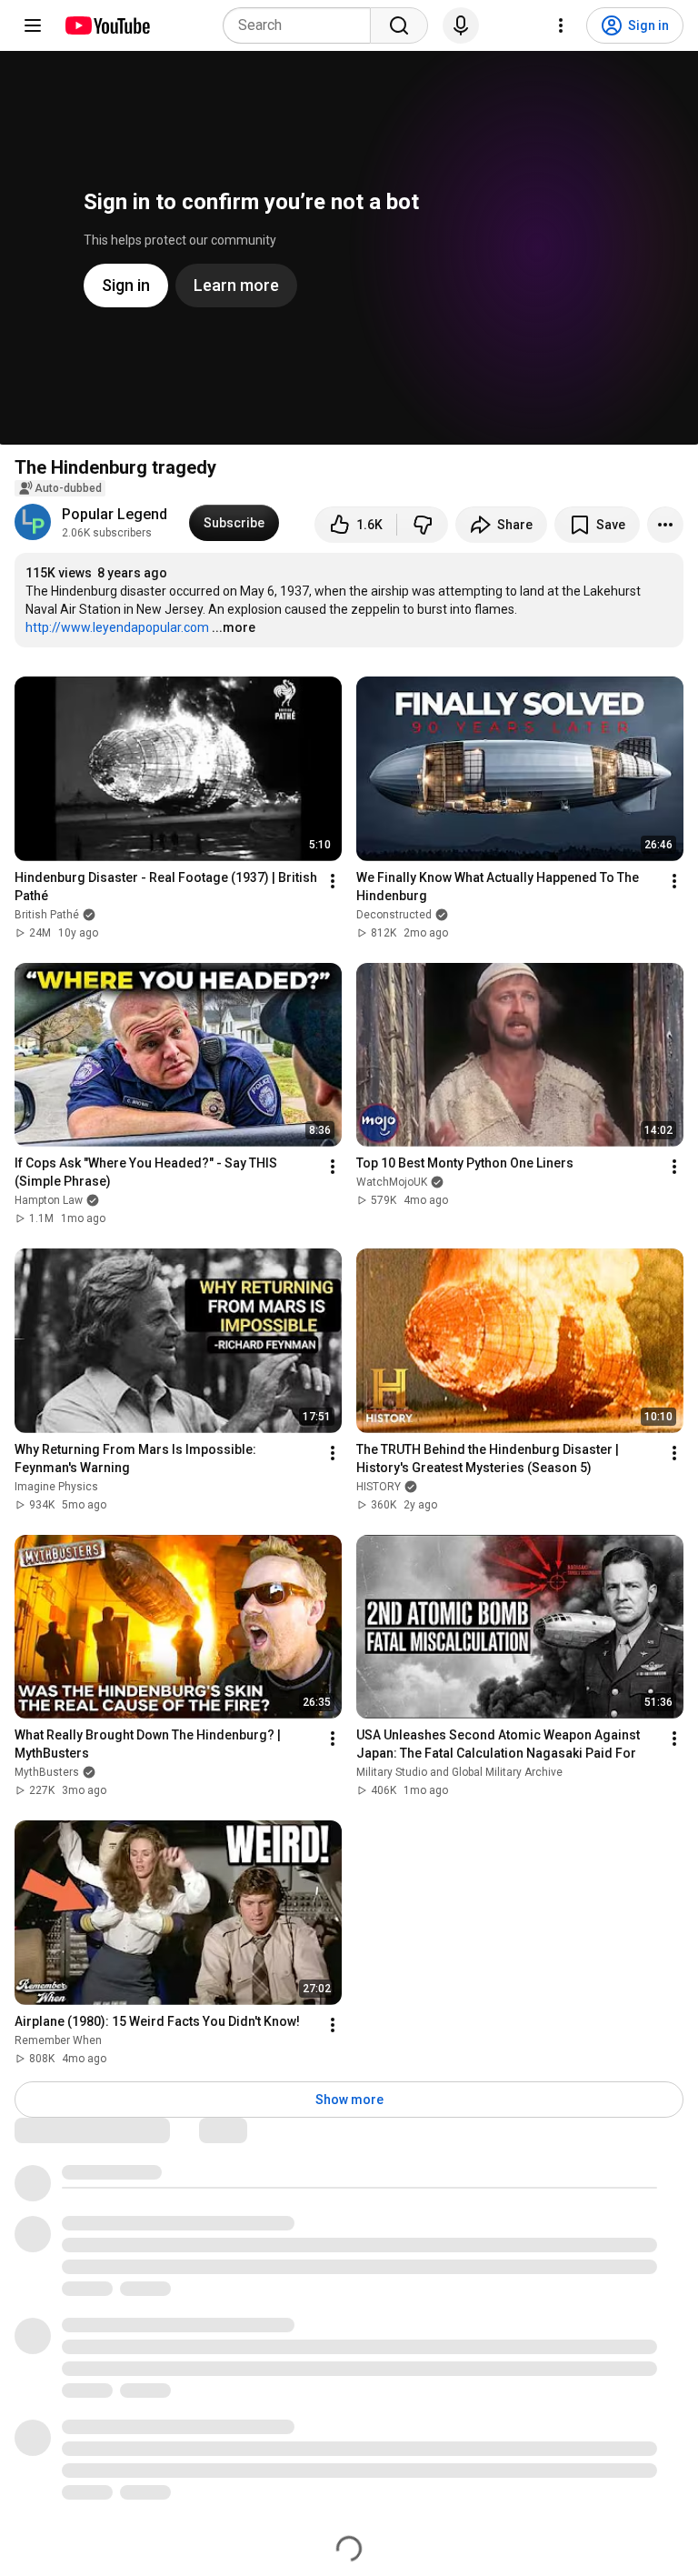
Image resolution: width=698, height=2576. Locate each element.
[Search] (399, 25)
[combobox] (302, 25)
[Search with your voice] (461, 25)
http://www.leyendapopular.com (117, 627)
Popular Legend (115, 514)
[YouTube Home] (107, 25)
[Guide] (33, 25)
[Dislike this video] (423, 525)
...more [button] (234, 627)
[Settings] (561, 25)
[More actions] (665, 525)
